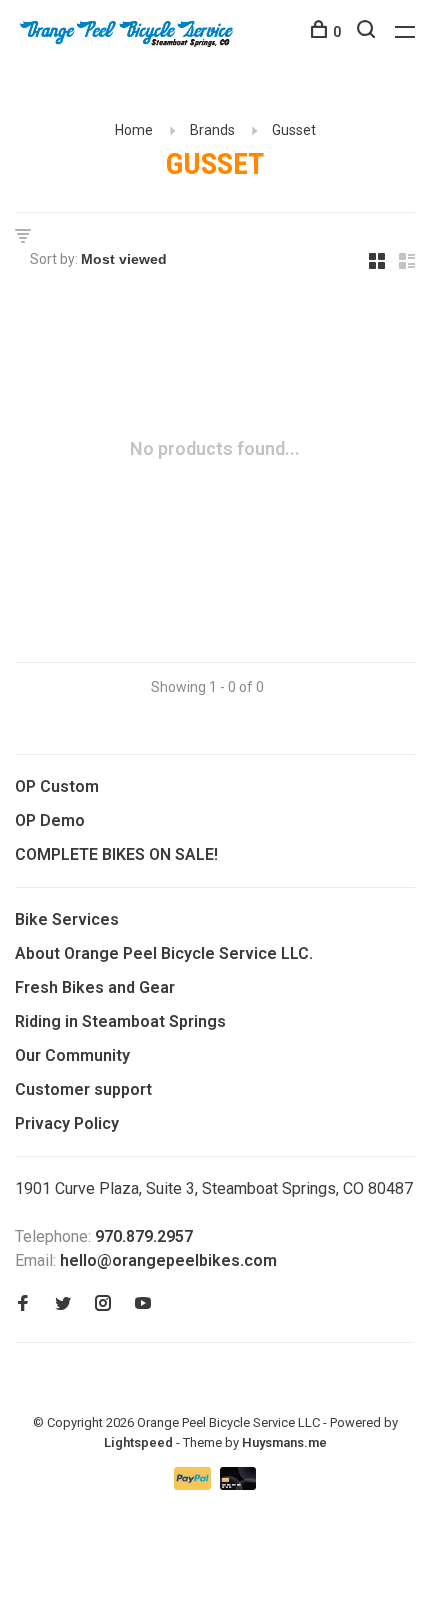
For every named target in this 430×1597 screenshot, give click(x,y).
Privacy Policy (67, 1123)
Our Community (72, 1055)
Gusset (294, 130)
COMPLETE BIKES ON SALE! (116, 854)
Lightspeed (138, 1442)
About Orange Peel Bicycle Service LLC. (164, 953)
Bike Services (67, 919)
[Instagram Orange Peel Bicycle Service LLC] (103, 1304)
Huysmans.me (284, 1442)
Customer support (83, 1089)
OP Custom (57, 786)
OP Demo (50, 820)
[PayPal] (194, 1484)
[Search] (368, 32)
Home (134, 130)
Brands (212, 130)
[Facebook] (23, 1304)
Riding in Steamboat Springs (120, 1021)
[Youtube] (143, 1304)
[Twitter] (63, 1304)
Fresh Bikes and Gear (95, 987)
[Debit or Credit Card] (238, 1484)
